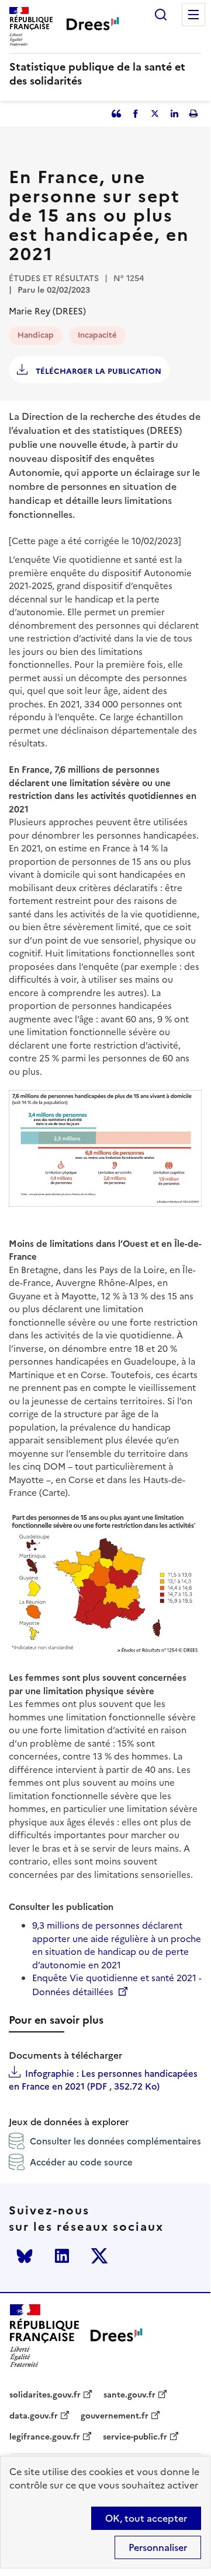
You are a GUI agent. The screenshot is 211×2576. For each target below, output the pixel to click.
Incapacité (97, 335)
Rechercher (161, 15)
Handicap (36, 335)
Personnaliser (158, 2547)
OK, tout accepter (146, 2518)
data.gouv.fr (34, 2416)
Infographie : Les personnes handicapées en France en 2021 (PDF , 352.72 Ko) (103, 2080)
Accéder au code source (81, 2162)
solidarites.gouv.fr (45, 2395)
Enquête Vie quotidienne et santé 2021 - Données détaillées (117, 1985)
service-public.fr (135, 2437)
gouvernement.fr (115, 2416)
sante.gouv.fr (129, 2395)
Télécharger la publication (97, 371)
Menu (193, 15)
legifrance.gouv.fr (45, 2437)
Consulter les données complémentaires (115, 2141)
